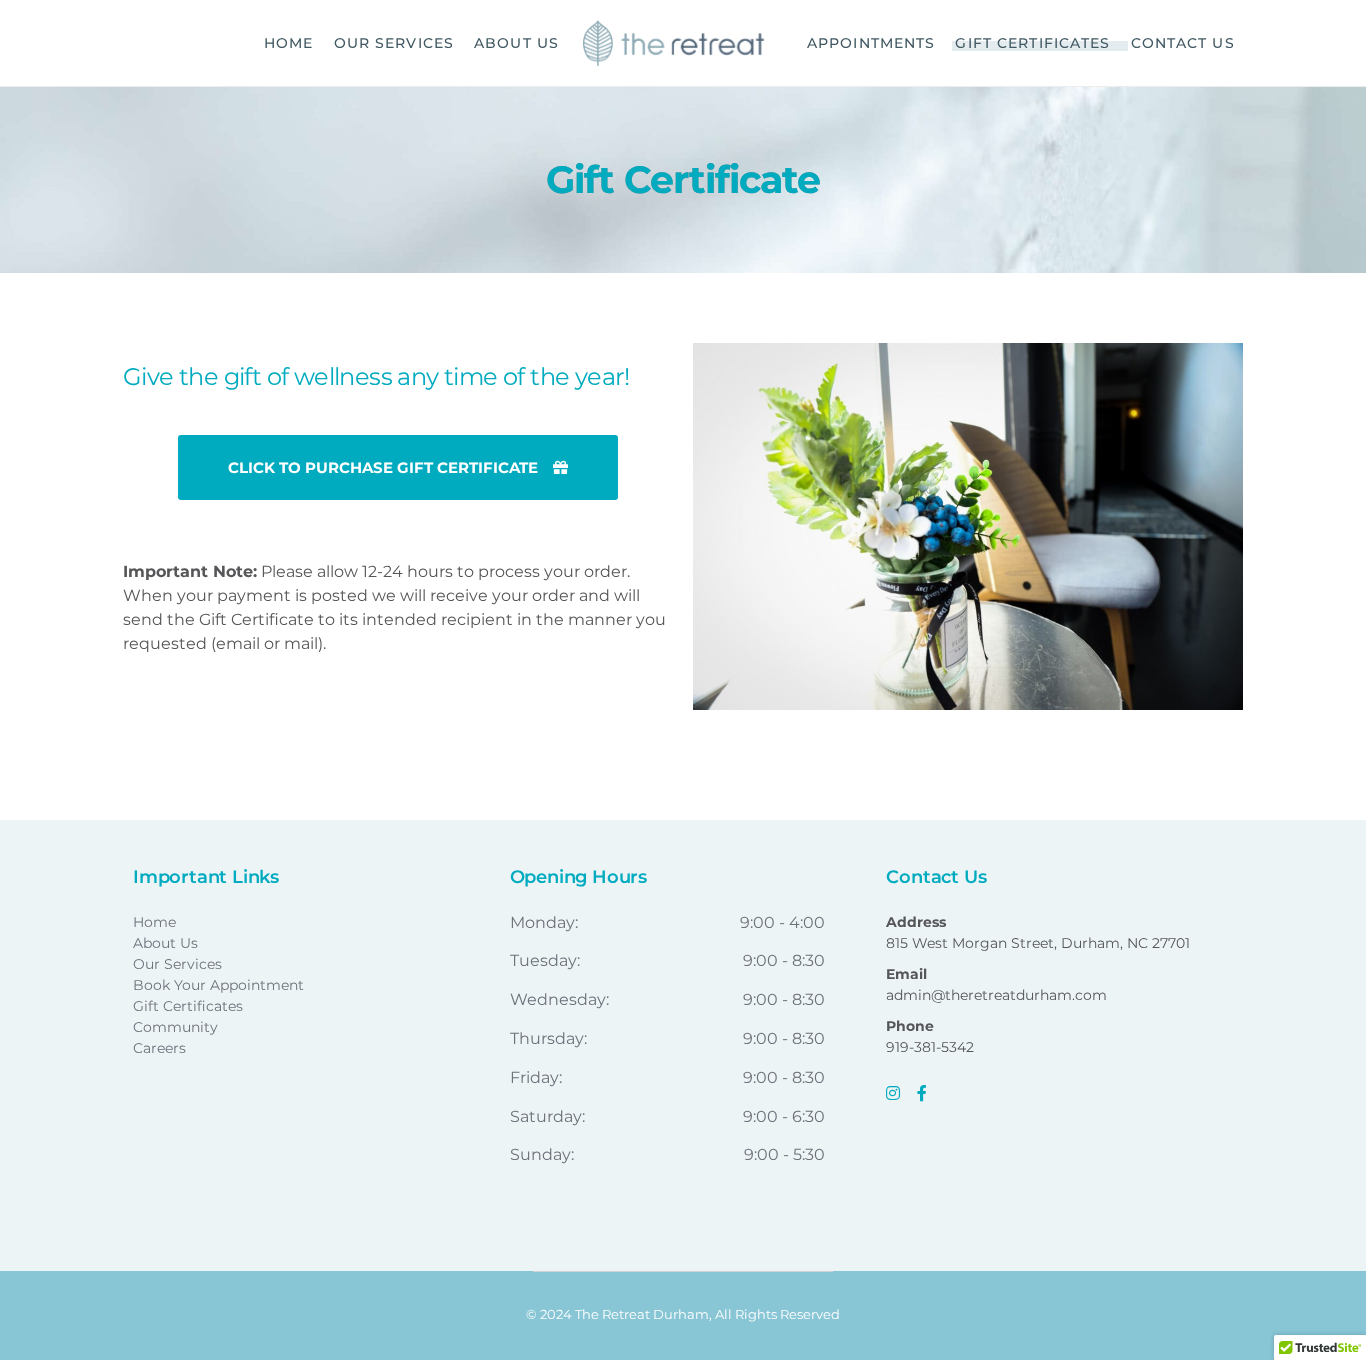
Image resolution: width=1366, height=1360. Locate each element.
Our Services (177, 964)
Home (154, 922)
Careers (159, 1048)
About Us (165, 943)
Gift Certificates (188, 1006)
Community (175, 1027)
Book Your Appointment (218, 985)
